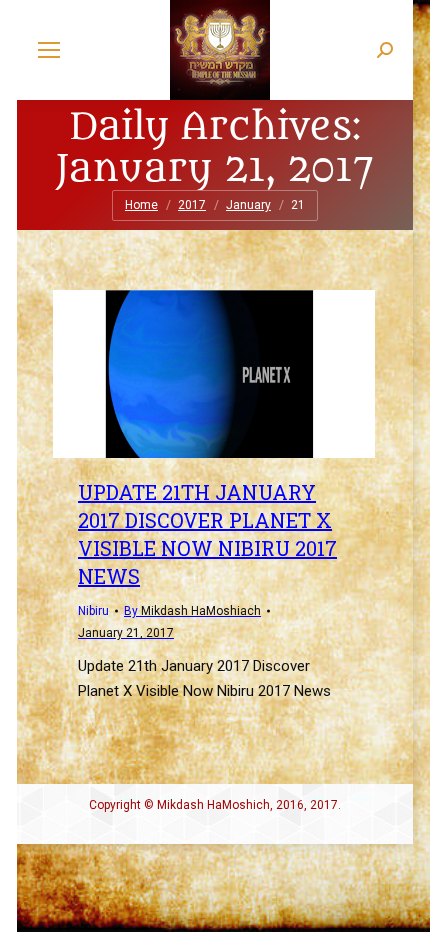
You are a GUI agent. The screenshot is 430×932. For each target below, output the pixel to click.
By (192, 611)
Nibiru (93, 611)
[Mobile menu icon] (49, 50)
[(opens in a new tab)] (214, 374)
